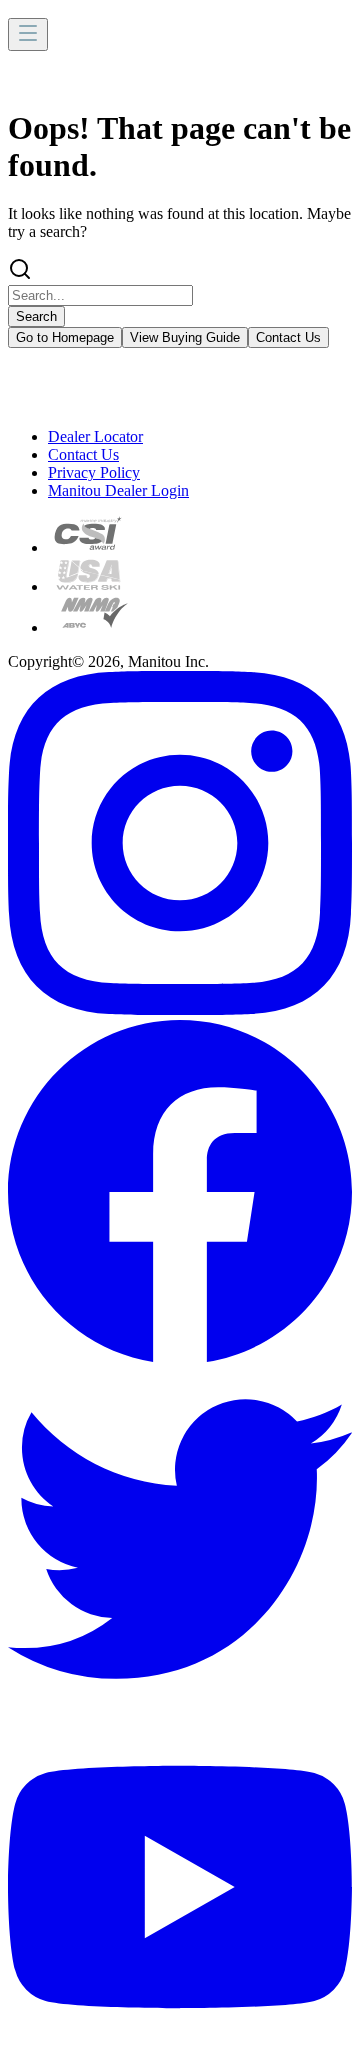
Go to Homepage (65, 337)
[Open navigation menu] (28, 34)
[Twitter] (180, 1705)
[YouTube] (180, 2053)
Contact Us (288, 337)
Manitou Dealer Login (118, 490)
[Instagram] (180, 1009)
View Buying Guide (185, 337)
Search (36, 316)
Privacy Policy (94, 472)
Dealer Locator (95, 436)
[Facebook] (180, 1357)
